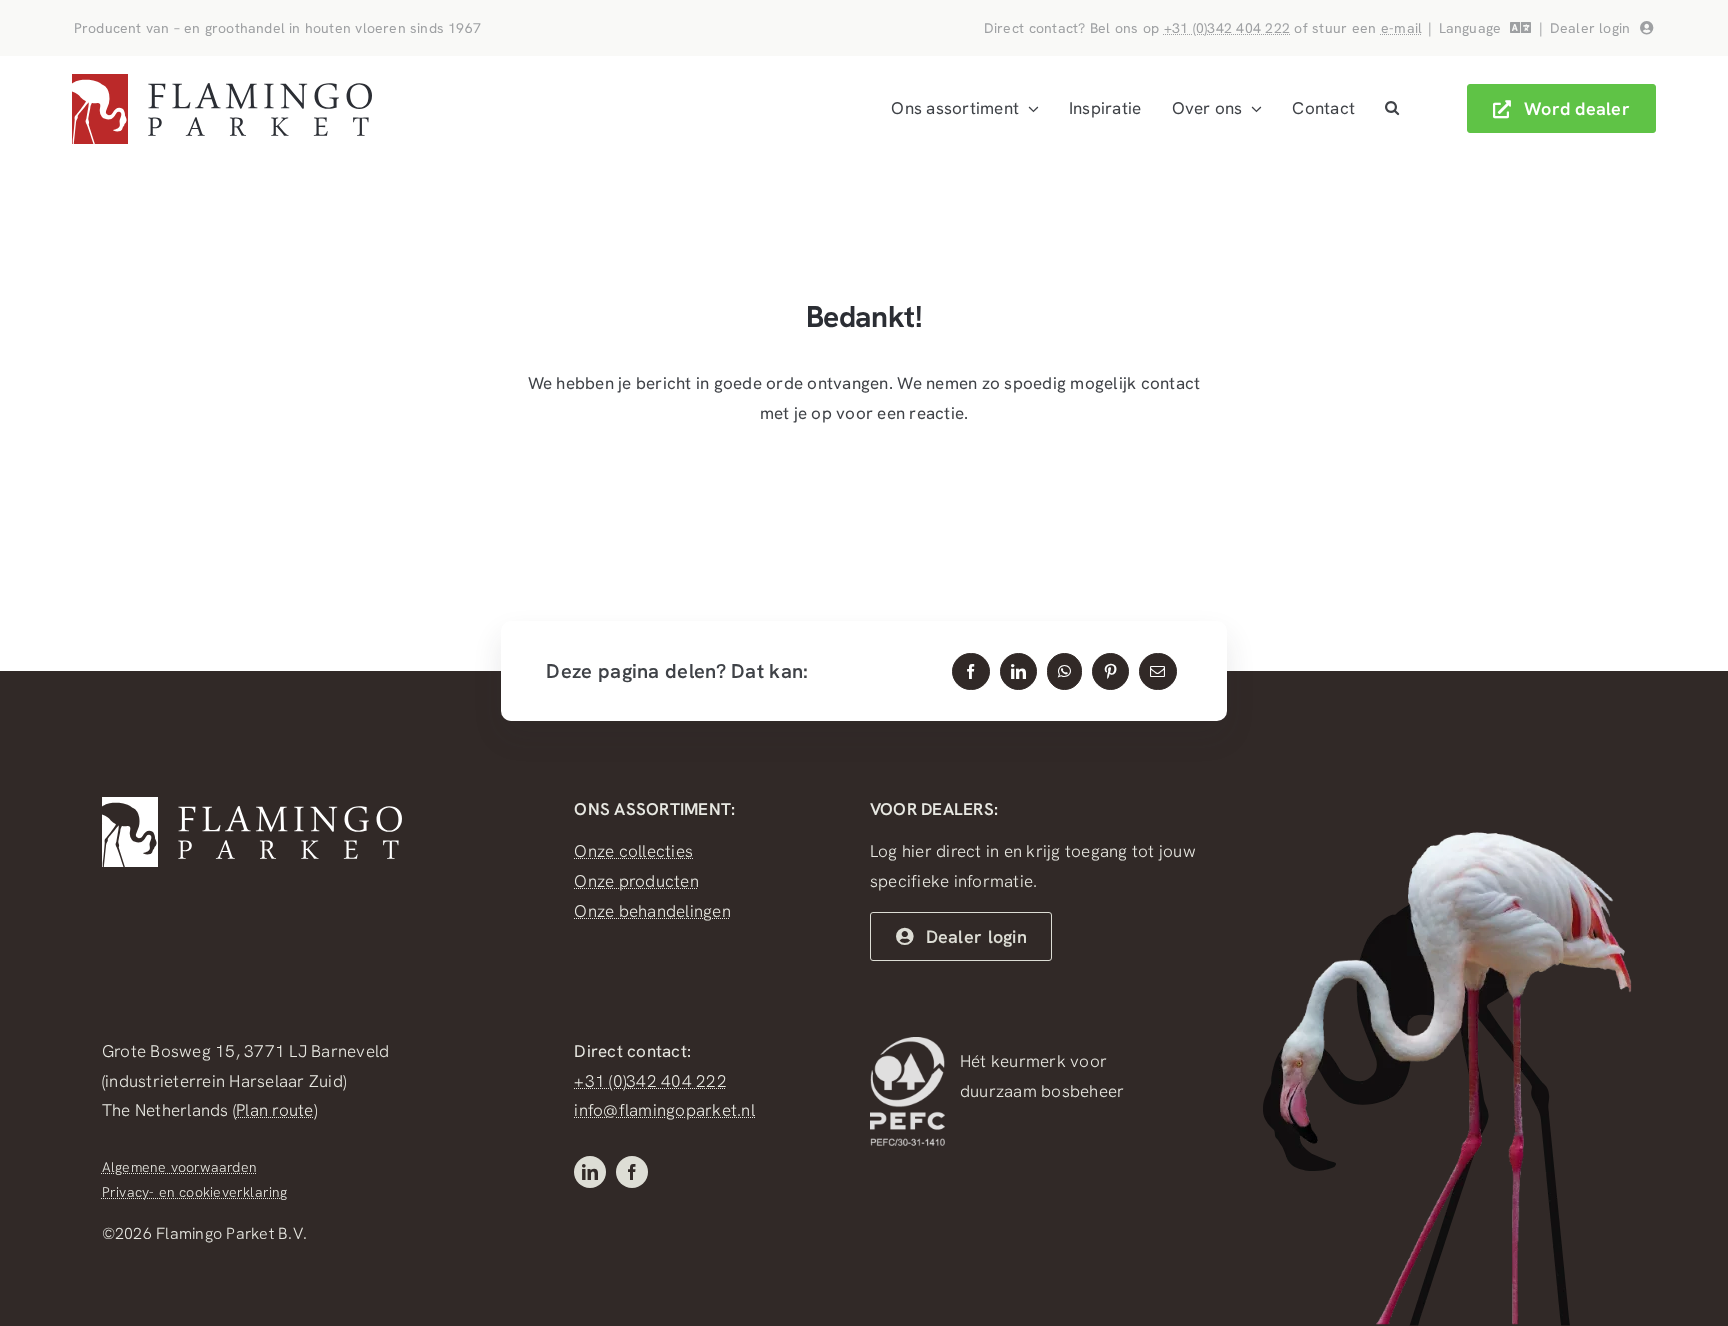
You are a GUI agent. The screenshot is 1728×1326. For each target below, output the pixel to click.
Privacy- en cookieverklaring (195, 1192)
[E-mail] (1157, 671)
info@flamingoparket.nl (664, 1110)
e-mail (1402, 28)
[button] (1392, 109)
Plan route (275, 1110)
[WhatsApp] (1064, 671)
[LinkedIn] (1018, 671)
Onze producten (636, 881)
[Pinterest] (1110, 671)
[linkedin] (590, 1172)
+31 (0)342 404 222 (1227, 28)
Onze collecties (633, 851)
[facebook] (632, 1172)
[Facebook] (970, 671)
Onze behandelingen (652, 911)
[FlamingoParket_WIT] (252, 805)
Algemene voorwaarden (179, 1167)
